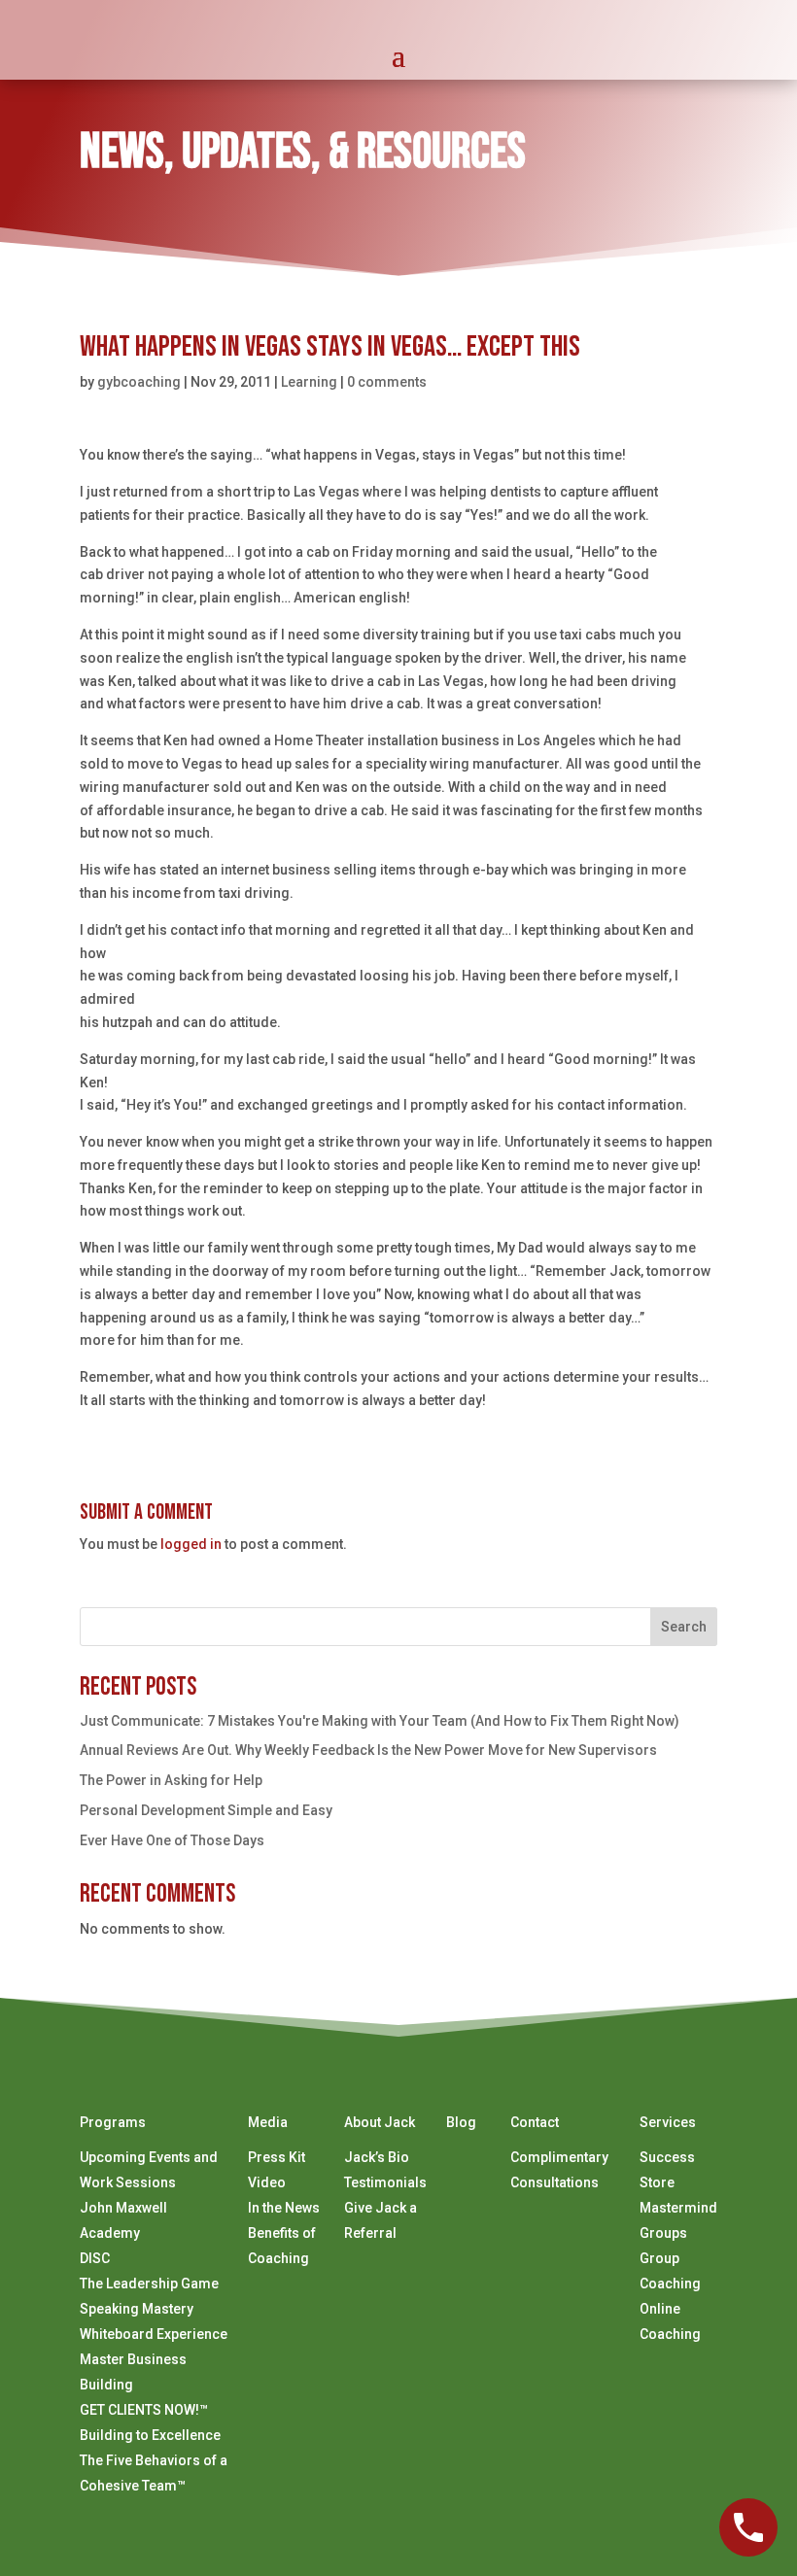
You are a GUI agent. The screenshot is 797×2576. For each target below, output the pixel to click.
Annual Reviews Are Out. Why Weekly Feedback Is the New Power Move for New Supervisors (368, 1750)
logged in (191, 1544)
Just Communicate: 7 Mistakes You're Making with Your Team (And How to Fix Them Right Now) (380, 1721)
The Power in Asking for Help (171, 1780)
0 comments (387, 382)
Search (684, 1627)
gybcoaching (139, 382)
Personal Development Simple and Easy (206, 1810)
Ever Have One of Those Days (172, 1840)
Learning (309, 382)
